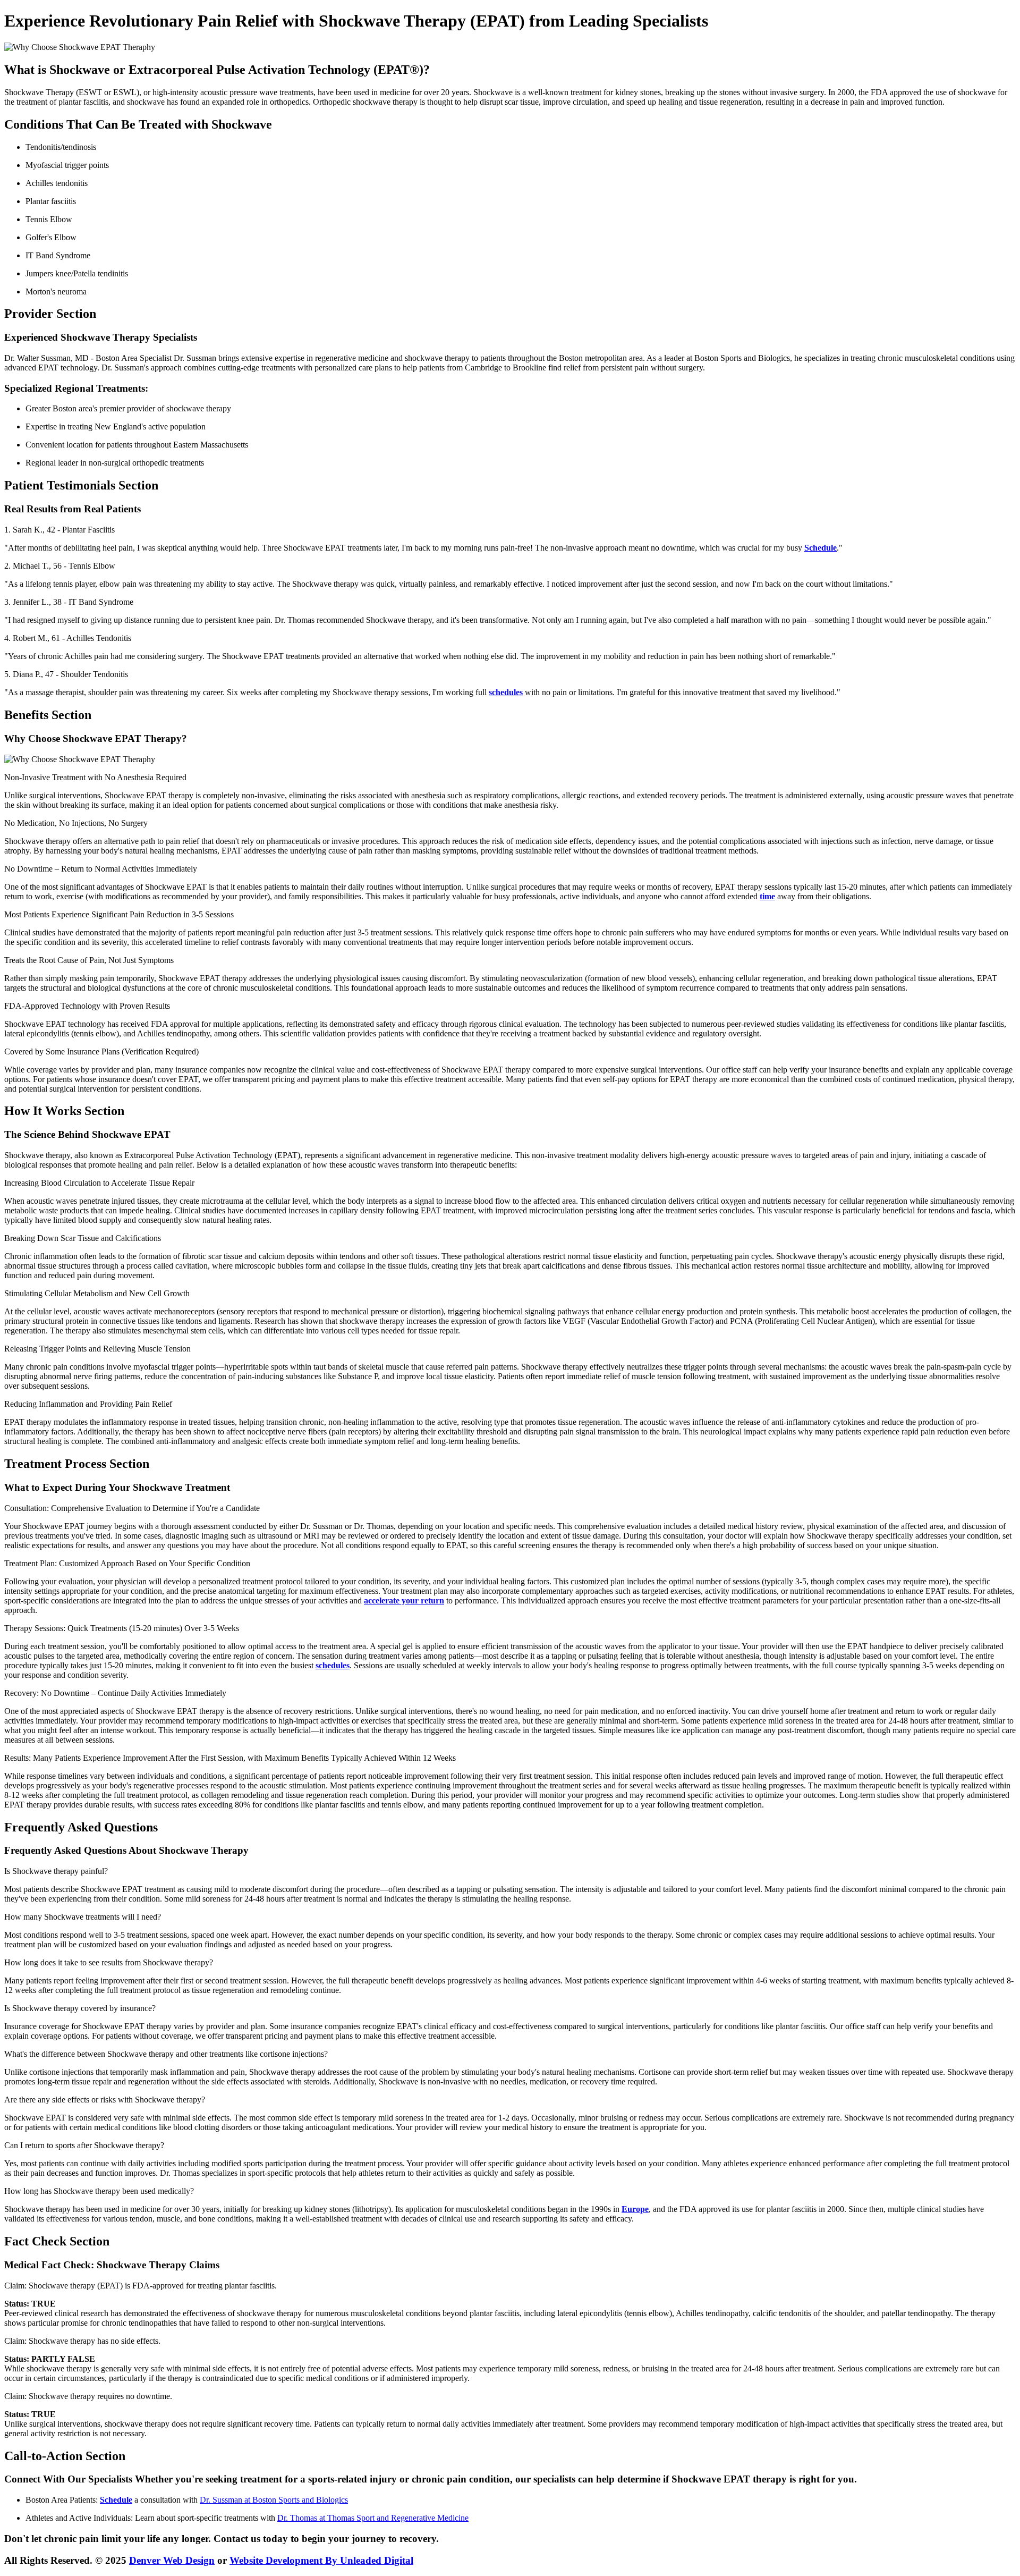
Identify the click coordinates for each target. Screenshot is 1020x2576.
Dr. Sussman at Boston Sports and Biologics (274, 2500)
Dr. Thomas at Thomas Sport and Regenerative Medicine (373, 2518)
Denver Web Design (172, 2560)
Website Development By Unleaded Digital (321, 2560)
